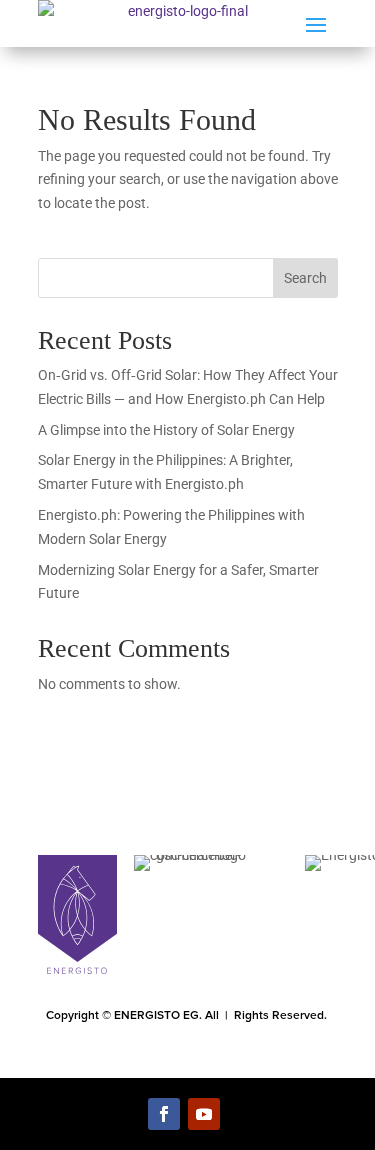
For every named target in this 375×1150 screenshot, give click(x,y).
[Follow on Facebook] (164, 1114)
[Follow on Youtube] (204, 1114)
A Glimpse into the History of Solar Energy (166, 430)
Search (305, 278)
